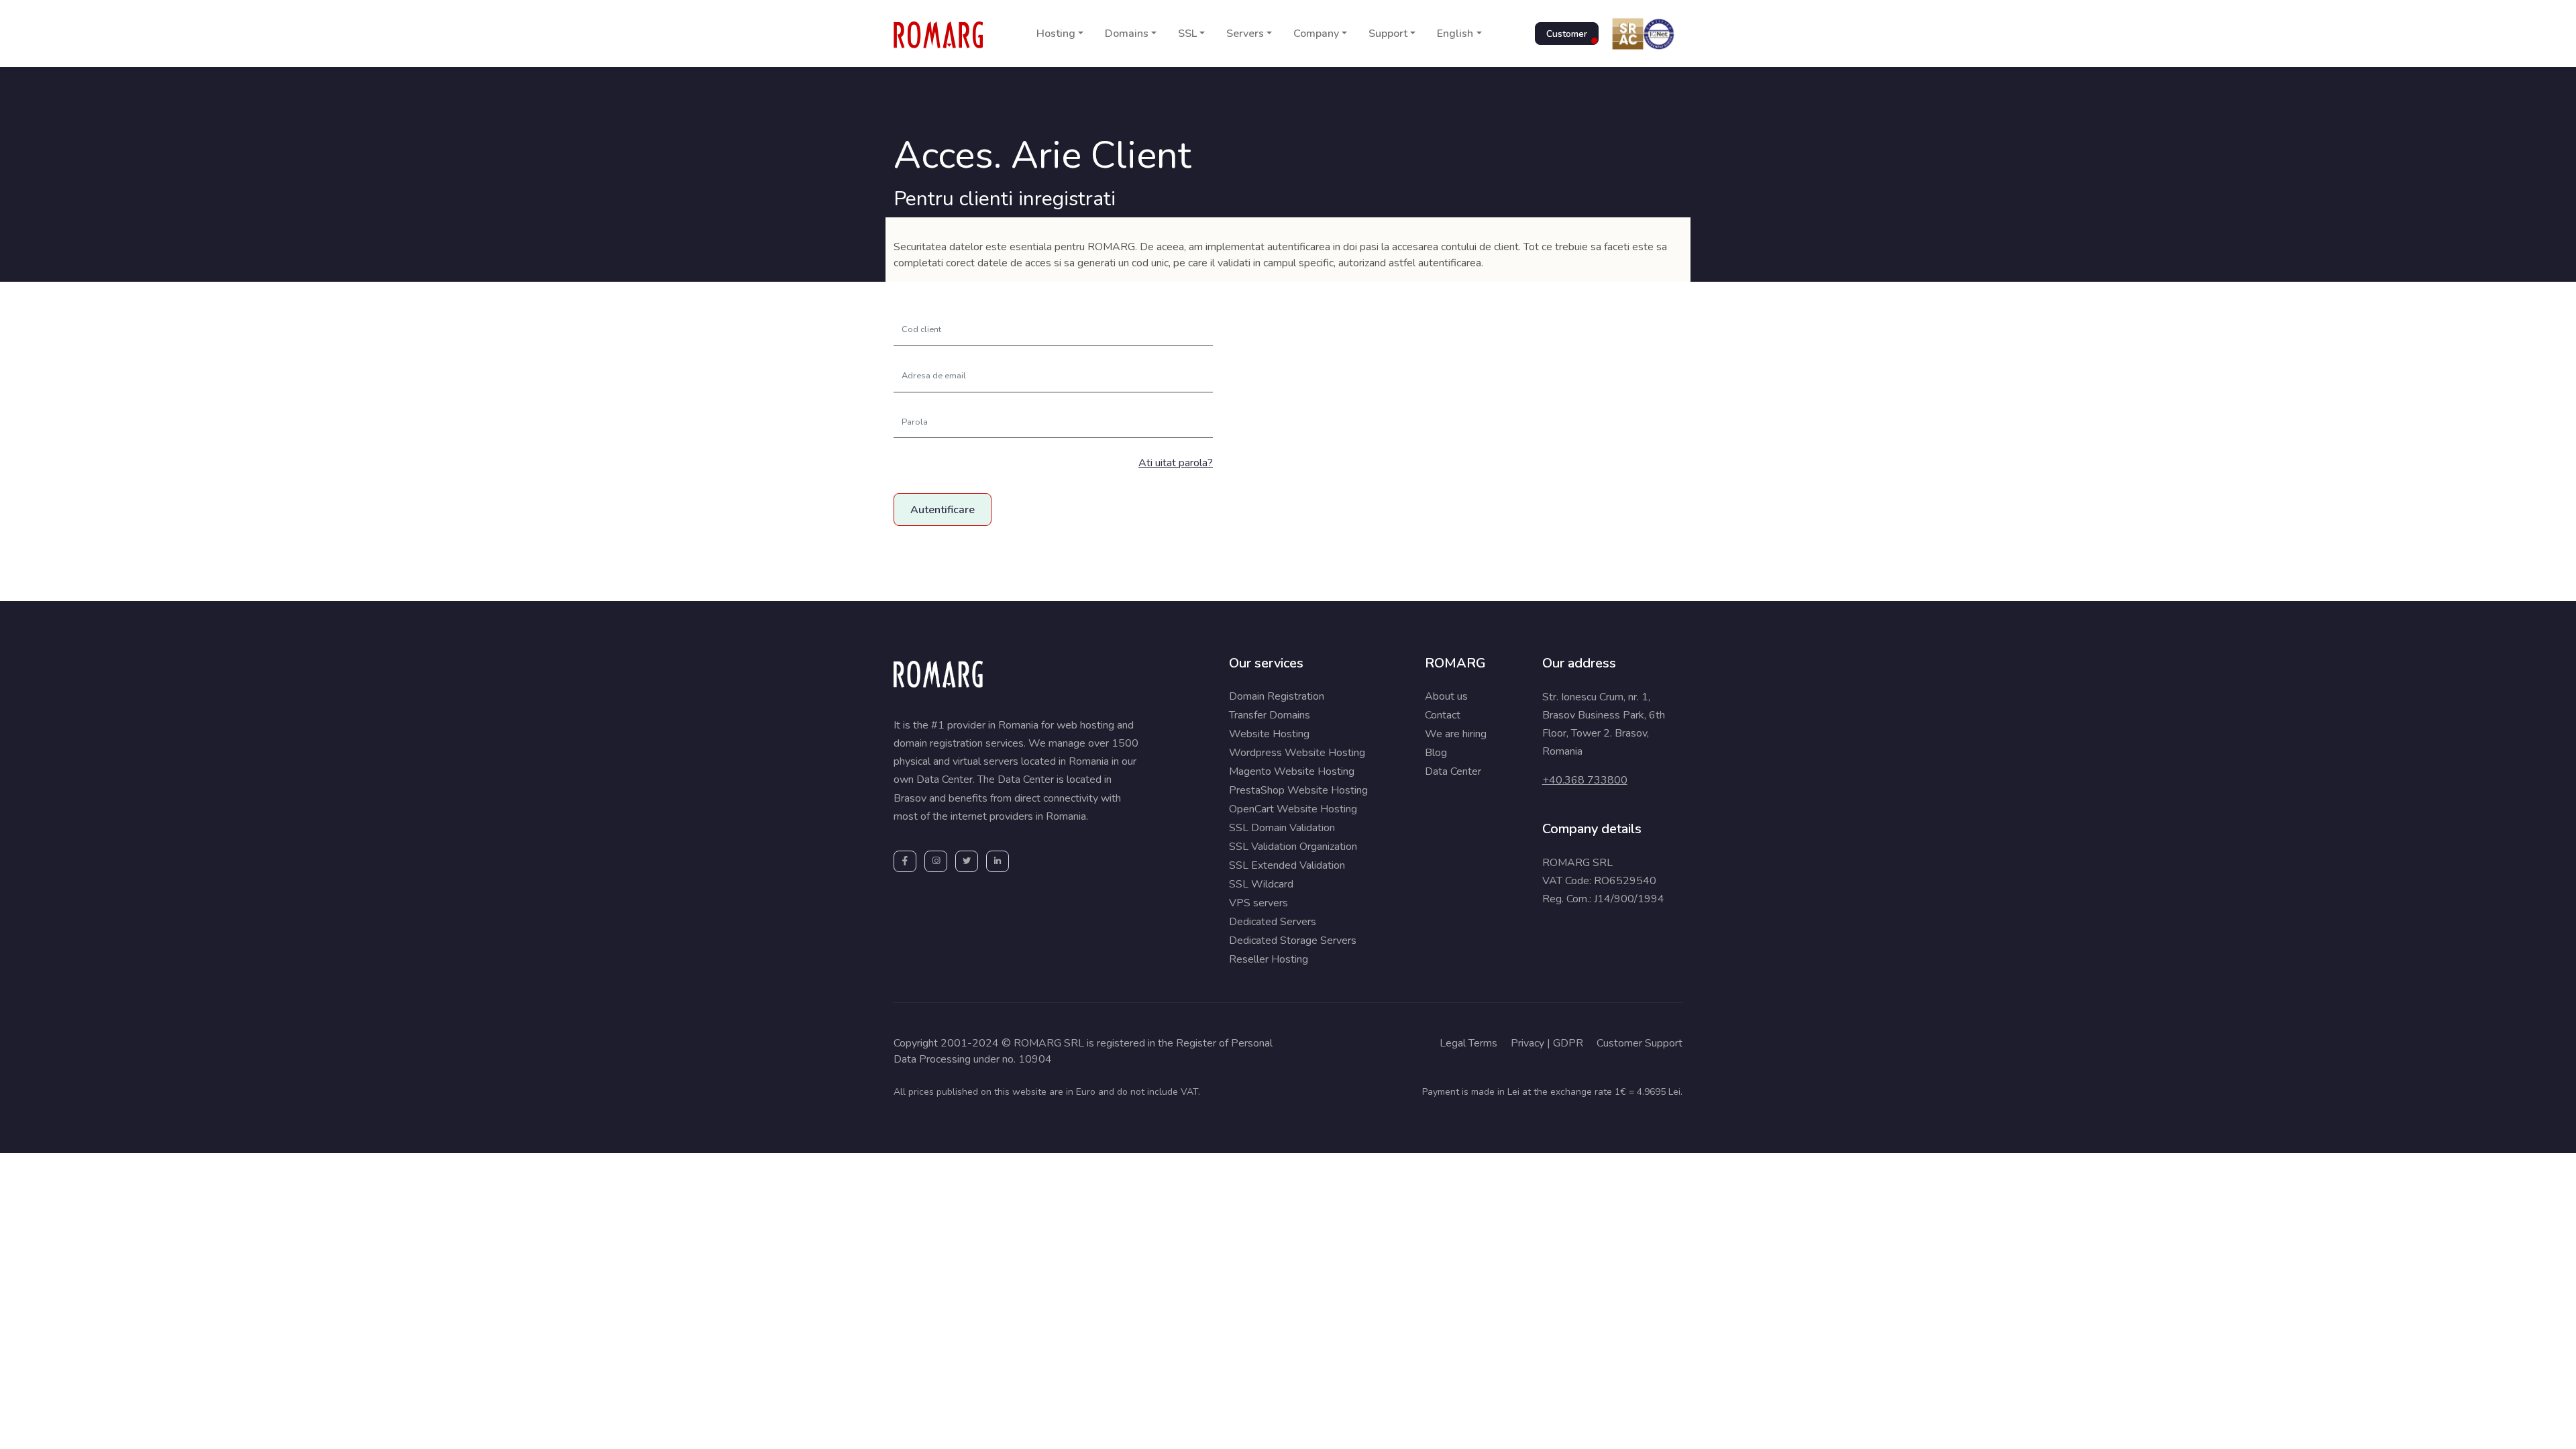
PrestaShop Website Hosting (1298, 790)
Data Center (1453, 771)
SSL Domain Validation (1282, 828)
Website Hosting (1269, 734)
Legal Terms (1468, 1043)
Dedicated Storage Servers (1293, 941)
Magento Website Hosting (1292, 771)
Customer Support (1640, 1043)
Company (1316, 34)
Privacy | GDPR (1547, 1043)
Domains (1127, 34)
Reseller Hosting (1269, 959)
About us (1446, 696)
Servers (1245, 34)
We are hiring (1456, 734)
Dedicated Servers (1273, 922)
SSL (1187, 34)
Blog (1436, 753)
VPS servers (1258, 903)
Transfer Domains (1270, 715)
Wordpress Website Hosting (1297, 753)
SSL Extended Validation (1287, 865)
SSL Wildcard (1261, 884)
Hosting (1056, 34)
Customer (1567, 34)
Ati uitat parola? (1176, 463)
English (1455, 34)
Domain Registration (1277, 696)
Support (1388, 34)
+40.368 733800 (1585, 780)
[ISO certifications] (1641, 34)
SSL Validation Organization (1293, 847)
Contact (1443, 715)
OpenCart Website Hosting (1293, 809)
